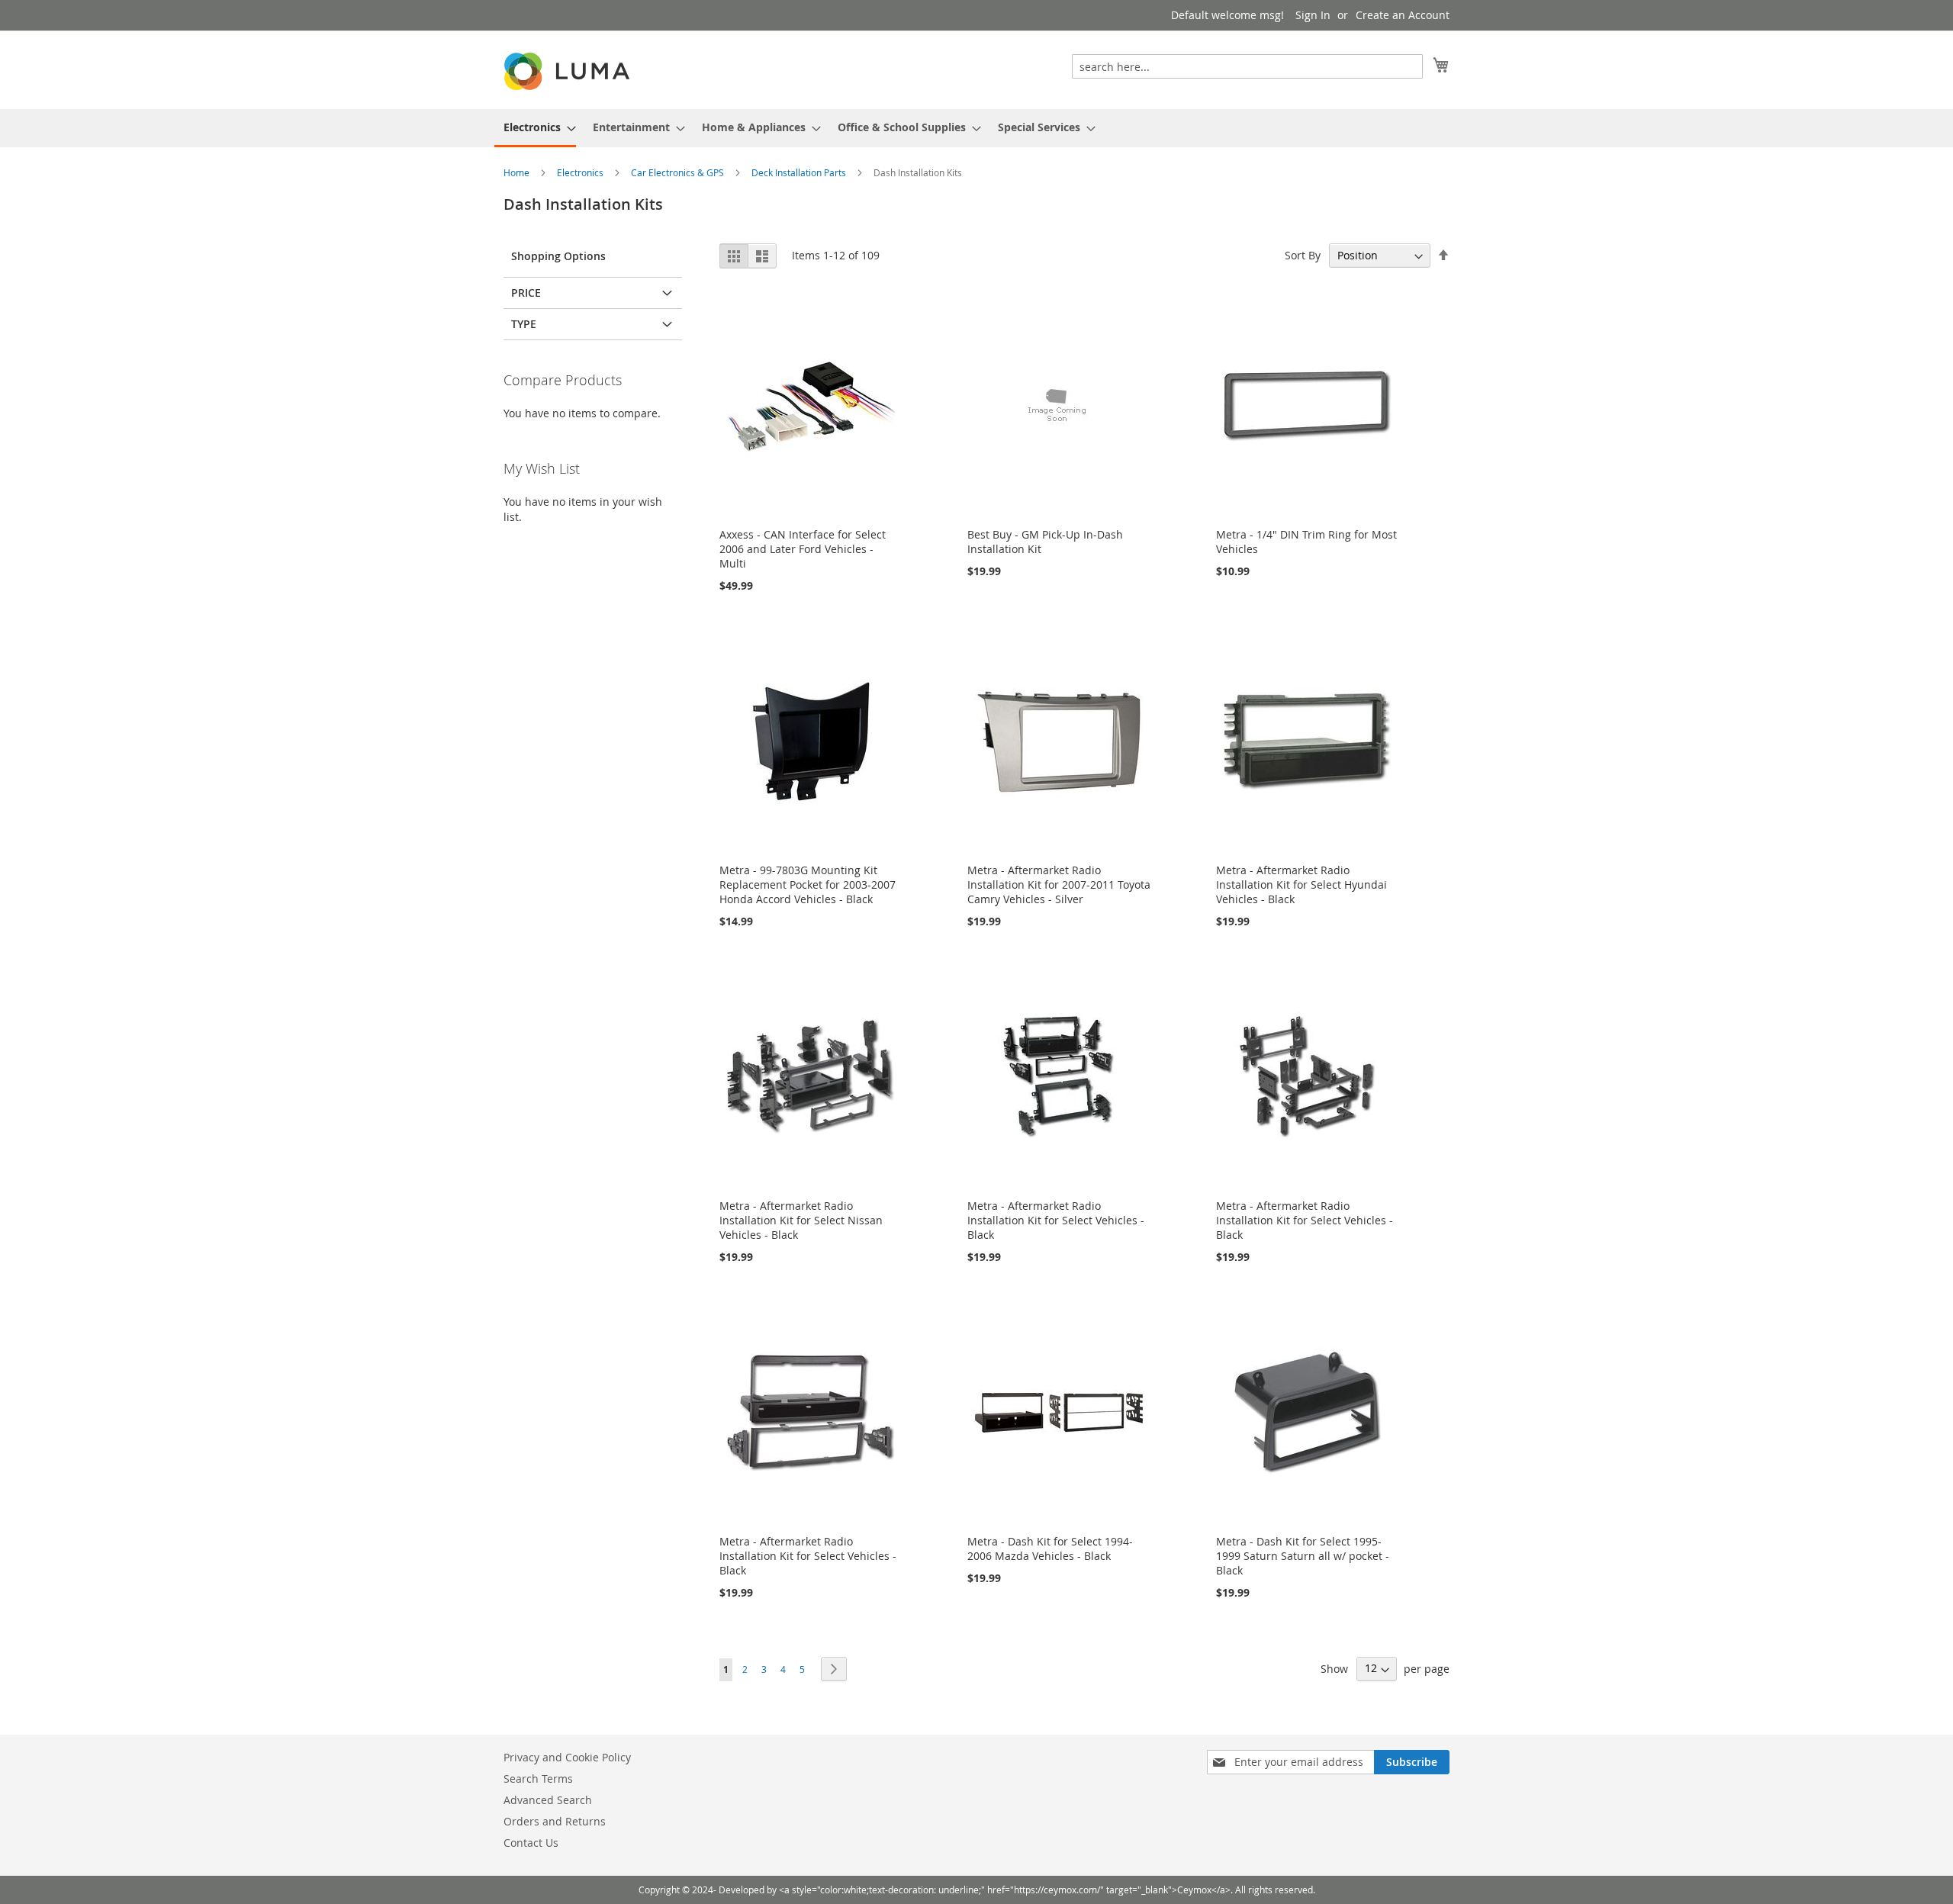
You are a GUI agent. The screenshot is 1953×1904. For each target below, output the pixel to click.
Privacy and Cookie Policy (567, 1757)
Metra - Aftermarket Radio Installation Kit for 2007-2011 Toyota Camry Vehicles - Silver (1059, 884)
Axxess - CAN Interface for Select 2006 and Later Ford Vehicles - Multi (803, 549)
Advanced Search (548, 1800)
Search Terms (538, 1779)
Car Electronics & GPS (679, 172)
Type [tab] (524, 324)
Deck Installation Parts (800, 172)
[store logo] (568, 71)
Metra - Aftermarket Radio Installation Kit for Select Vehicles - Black (1056, 1220)
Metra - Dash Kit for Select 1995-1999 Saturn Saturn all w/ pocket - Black (1303, 1556)
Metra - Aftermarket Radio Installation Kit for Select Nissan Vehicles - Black (801, 1220)
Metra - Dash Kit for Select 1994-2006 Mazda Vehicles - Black (1050, 1549)
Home (518, 172)
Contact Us (531, 1843)
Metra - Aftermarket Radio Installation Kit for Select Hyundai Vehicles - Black (1301, 884)
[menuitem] (535, 128)
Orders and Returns (555, 1821)
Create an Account (1403, 15)
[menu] (976, 128)
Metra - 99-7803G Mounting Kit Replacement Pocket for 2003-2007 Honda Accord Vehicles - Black (808, 884)
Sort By (1303, 255)
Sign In (1313, 15)
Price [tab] (526, 293)
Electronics (581, 172)
